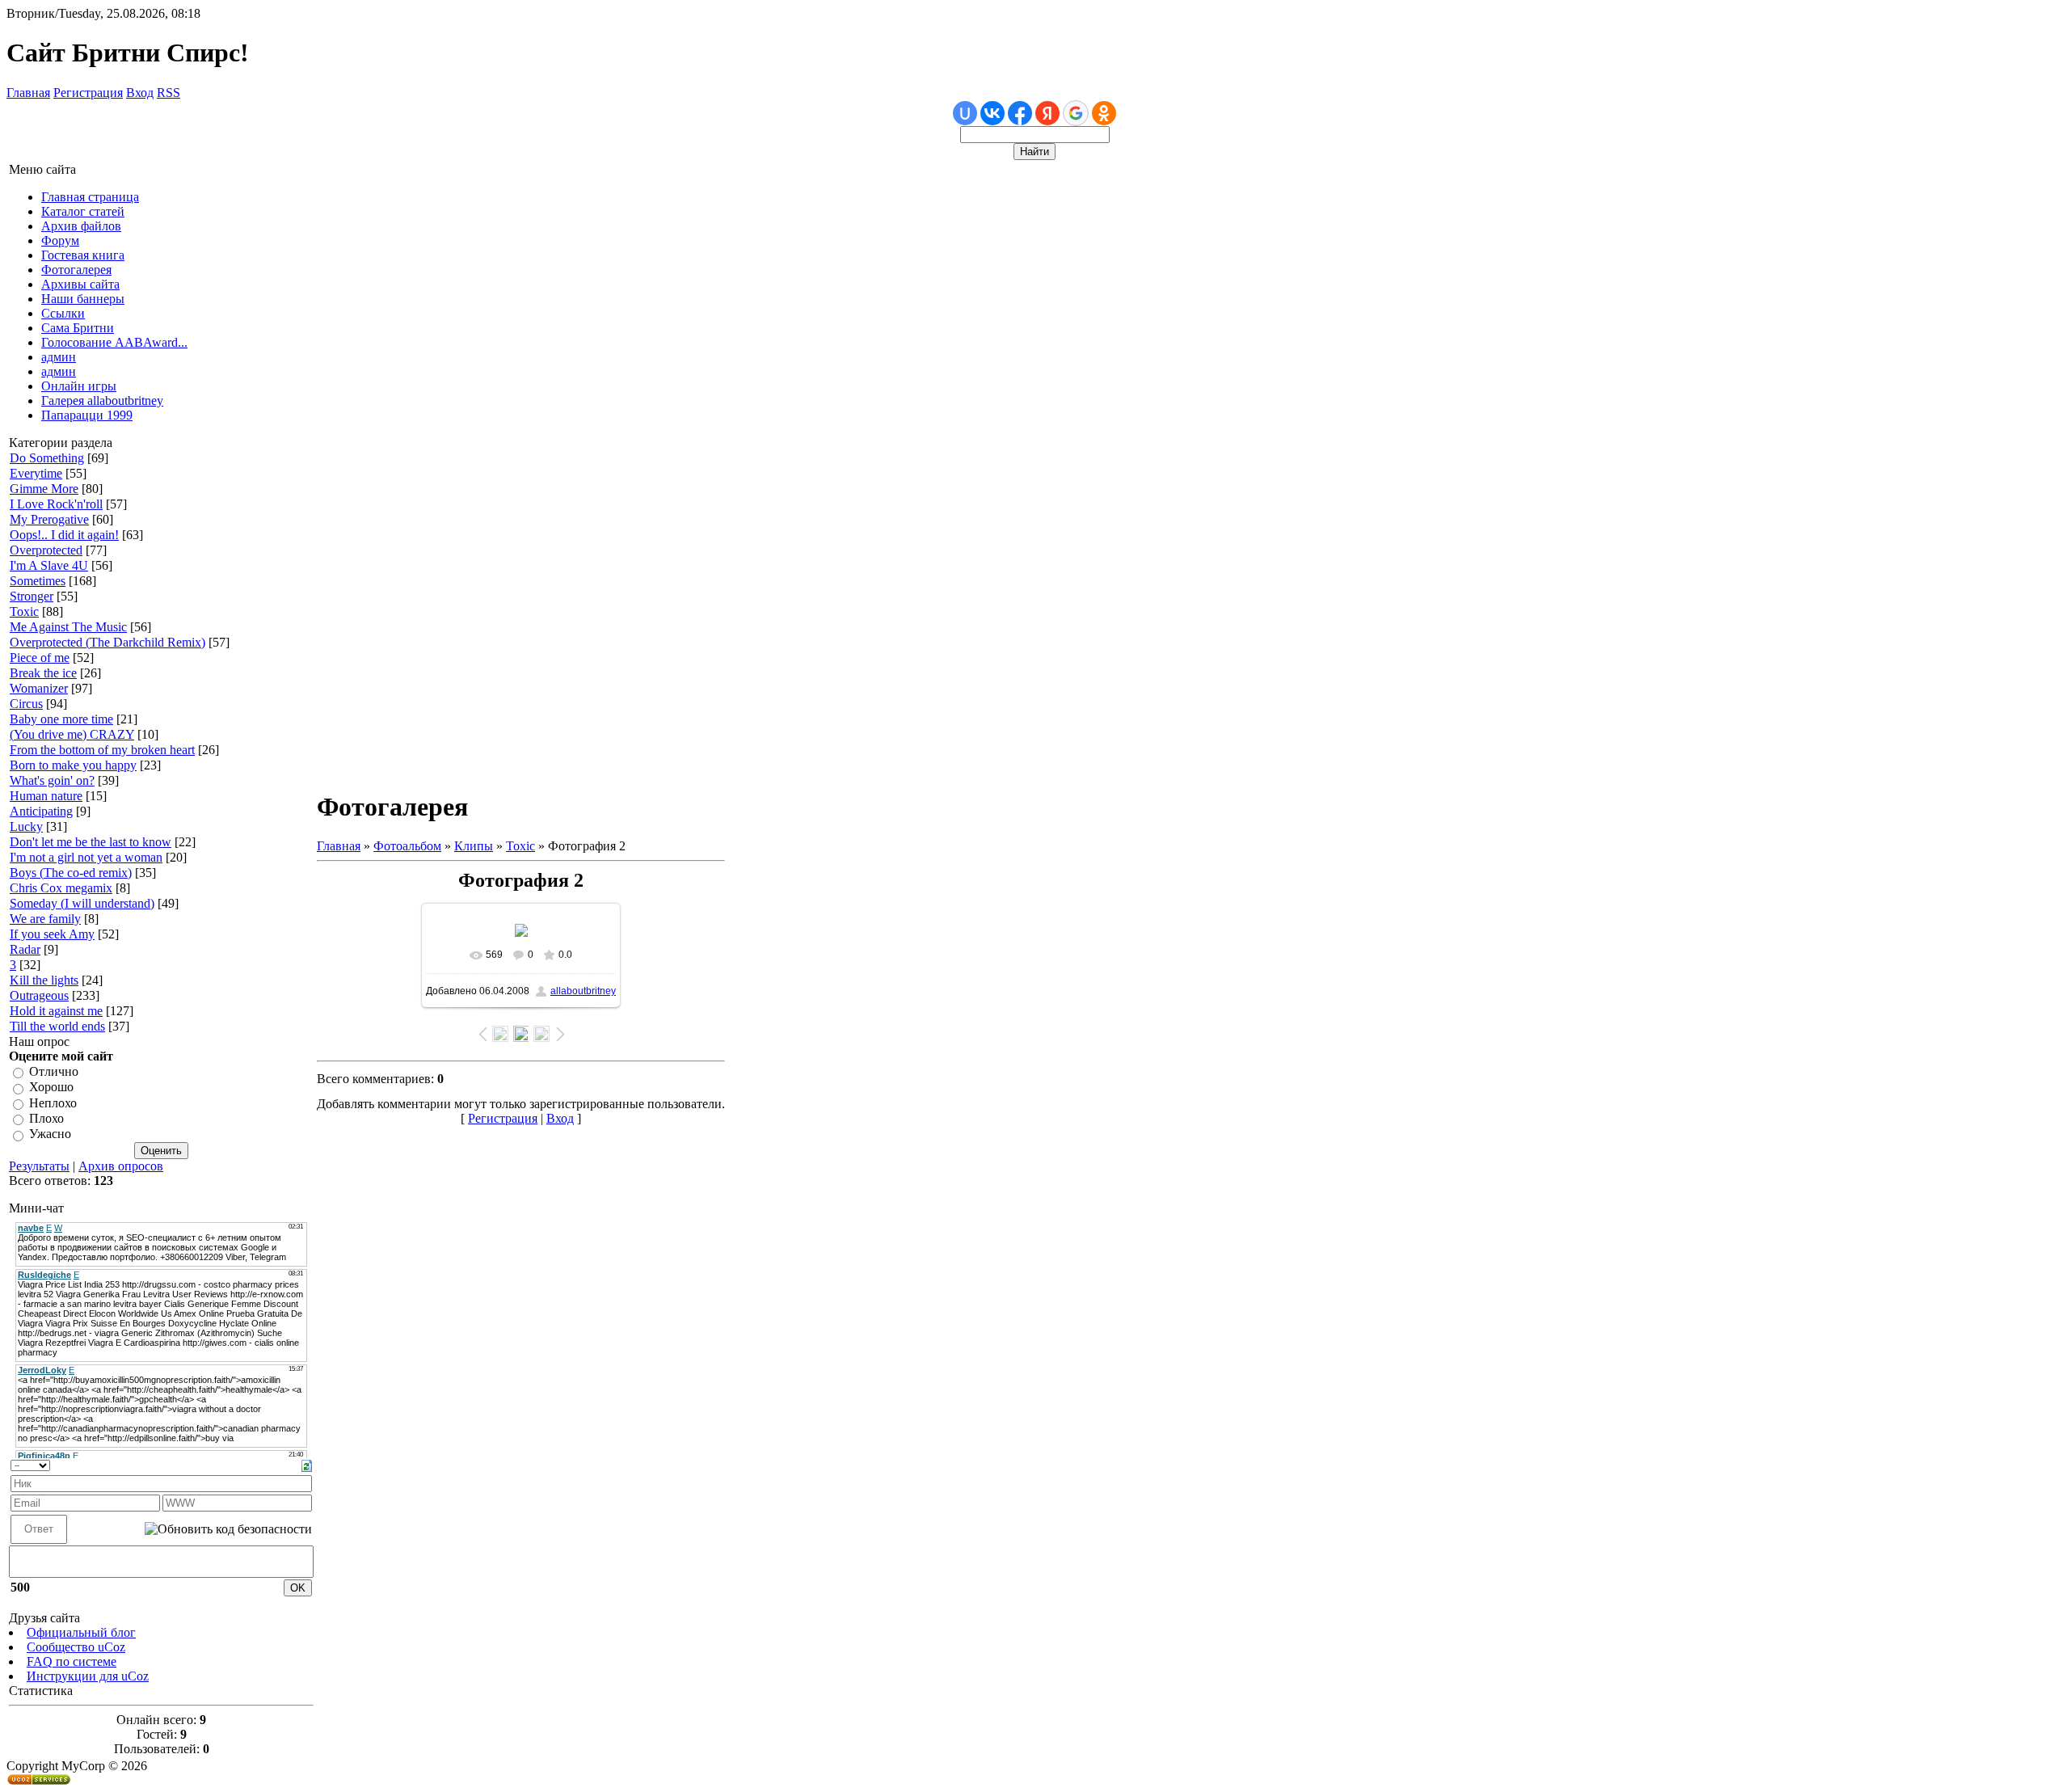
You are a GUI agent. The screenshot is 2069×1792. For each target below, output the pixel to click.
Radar (25, 949)
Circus (26, 704)
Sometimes (38, 581)
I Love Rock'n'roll (56, 504)
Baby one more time (61, 719)
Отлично (54, 1071)
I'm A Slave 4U (49, 565)
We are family (45, 919)
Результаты (39, 1166)
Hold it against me (56, 1011)
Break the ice (43, 673)
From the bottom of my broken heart (102, 750)
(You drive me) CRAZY (72, 734)
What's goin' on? (52, 780)
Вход (140, 93)
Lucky (26, 826)
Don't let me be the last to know (91, 842)
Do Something (47, 458)
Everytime (36, 473)
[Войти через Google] (1076, 113)
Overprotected (46, 550)
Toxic (24, 611)
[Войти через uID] (965, 113)
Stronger (32, 596)
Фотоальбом (407, 846)
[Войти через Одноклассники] (1104, 113)
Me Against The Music (68, 627)
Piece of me (40, 658)
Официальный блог (81, 1632)
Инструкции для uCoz (88, 1676)
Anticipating (41, 811)
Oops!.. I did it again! (64, 535)
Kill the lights (44, 980)
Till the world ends (57, 1026)
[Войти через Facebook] (1020, 113)
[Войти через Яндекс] (1047, 113)
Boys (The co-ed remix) (71, 873)
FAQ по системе (72, 1661)
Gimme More (44, 489)
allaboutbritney (583, 991)
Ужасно (50, 1134)
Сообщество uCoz (76, 1647)
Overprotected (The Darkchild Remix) (107, 642)
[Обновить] (307, 1464)
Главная (28, 93)
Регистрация (88, 93)
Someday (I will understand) (82, 903)
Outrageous (39, 995)
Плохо (46, 1118)
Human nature (46, 796)
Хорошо (51, 1088)
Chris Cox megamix (61, 888)
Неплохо (53, 1103)
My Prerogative (49, 519)
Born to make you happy (73, 765)
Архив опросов (121, 1166)
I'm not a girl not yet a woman (86, 857)
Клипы (474, 846)
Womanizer (39, 688)
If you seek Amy (52, 934)
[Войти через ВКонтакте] (992, 113)
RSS (169, 93)
